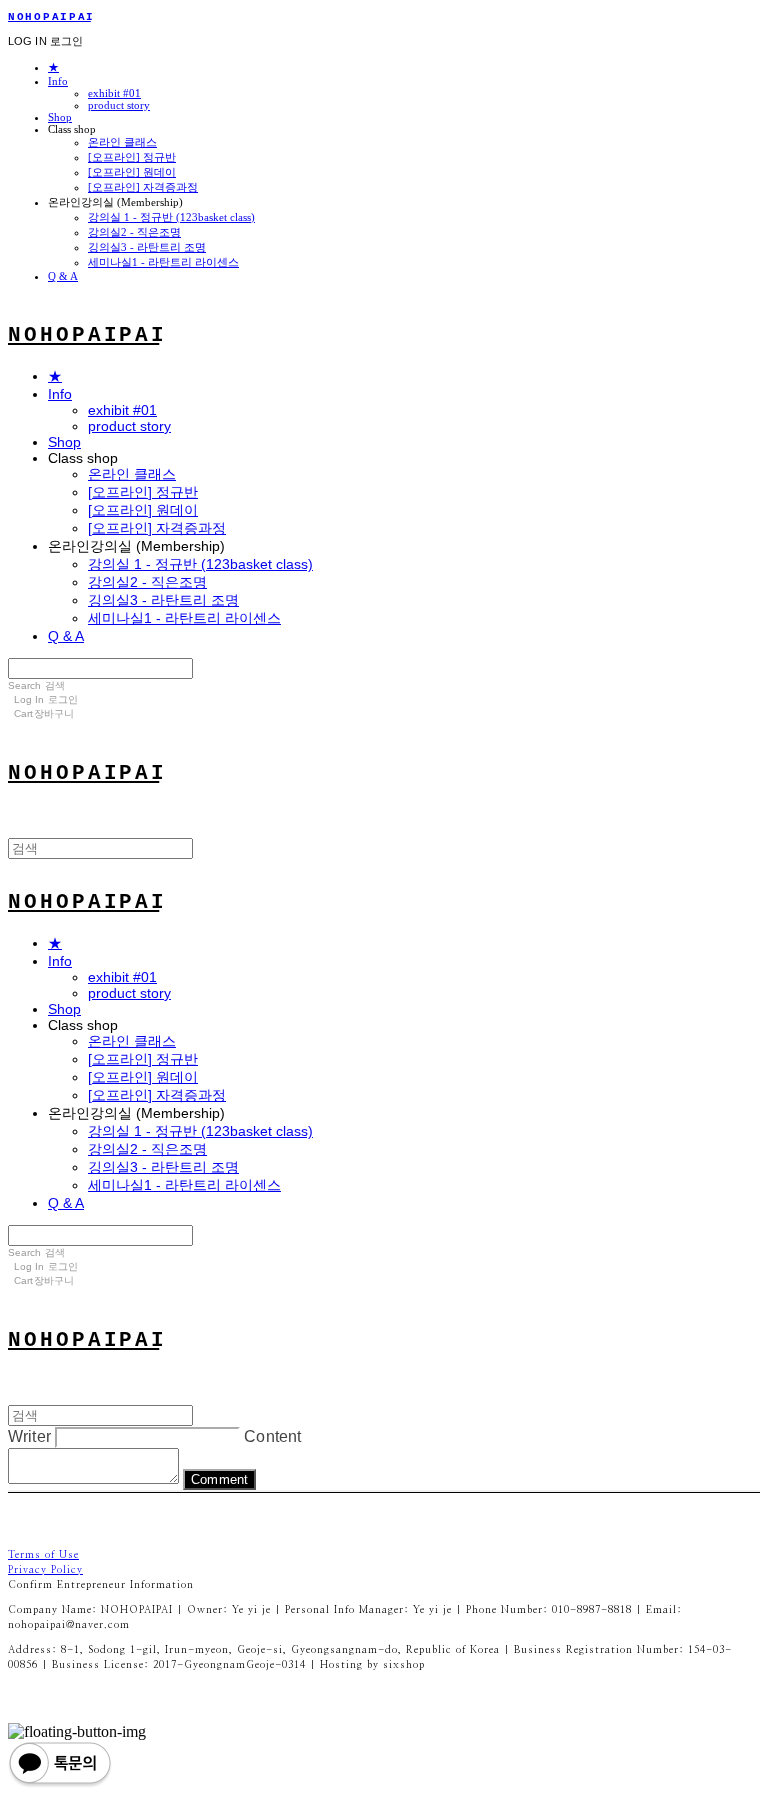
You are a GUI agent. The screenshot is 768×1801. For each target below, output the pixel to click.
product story (119, 105)
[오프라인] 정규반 (132, 157)
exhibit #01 (114, 93)
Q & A (63, 276)
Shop (60, 117)
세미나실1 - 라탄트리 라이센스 (163, 262)
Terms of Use (43, 1555)
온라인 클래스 (122, 142)
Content (272, 1436)
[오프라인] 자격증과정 (143, 187)
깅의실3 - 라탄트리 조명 (147, 247)
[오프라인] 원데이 (132, 172)
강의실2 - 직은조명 (134, 232)
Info (58, 81)
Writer (29, 1436)
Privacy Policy (45, 1570)
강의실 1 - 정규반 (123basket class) (171, 217)
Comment (219, 1479)
